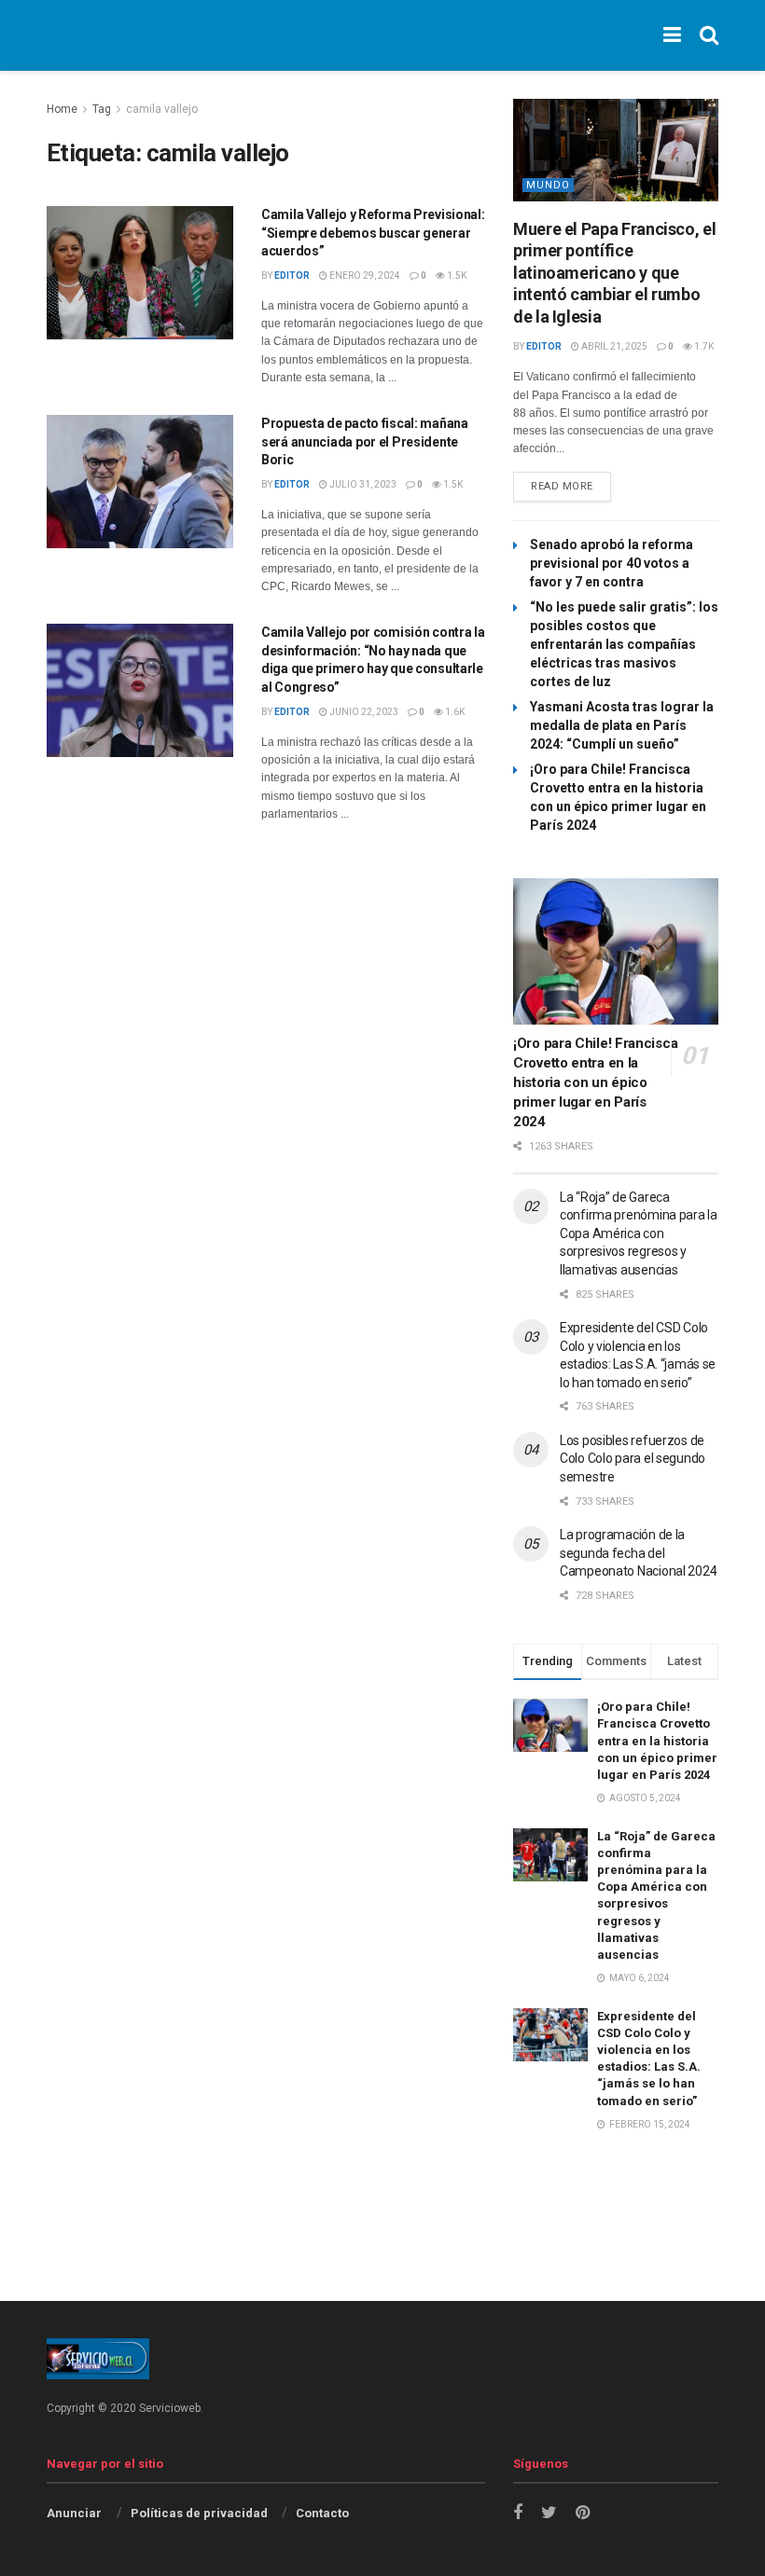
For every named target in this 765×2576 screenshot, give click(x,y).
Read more (562, 486)
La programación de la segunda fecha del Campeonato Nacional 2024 (638, 1553)
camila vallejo (162, 109)
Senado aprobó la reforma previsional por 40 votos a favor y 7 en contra (612, 563)
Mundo (548, 185)
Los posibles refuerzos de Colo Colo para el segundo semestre (633, 1459)
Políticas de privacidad (199, 2513)
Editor (292, 276)
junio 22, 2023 (363, 712)
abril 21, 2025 (613, 346)
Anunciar (74, 2513)
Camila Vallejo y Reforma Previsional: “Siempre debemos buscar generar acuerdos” (373, 233)
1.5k (456, 276)
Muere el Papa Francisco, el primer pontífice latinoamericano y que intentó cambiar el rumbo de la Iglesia (614, 273)
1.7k (703, 346)
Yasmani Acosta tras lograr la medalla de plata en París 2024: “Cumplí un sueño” (622, 725)
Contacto (322, 2513)
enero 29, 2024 (364, 276)
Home (62, 109)
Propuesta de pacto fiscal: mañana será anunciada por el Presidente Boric (365, 441)
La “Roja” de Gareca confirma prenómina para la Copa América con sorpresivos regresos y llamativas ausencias (639, 1233)
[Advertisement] (382, 2252)
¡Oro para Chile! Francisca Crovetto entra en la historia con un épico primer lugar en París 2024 (595, 1082)
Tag (102, 109)
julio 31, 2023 (362, 484)
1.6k (454, 712)
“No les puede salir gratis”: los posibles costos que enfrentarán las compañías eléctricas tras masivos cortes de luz (624, 644)
